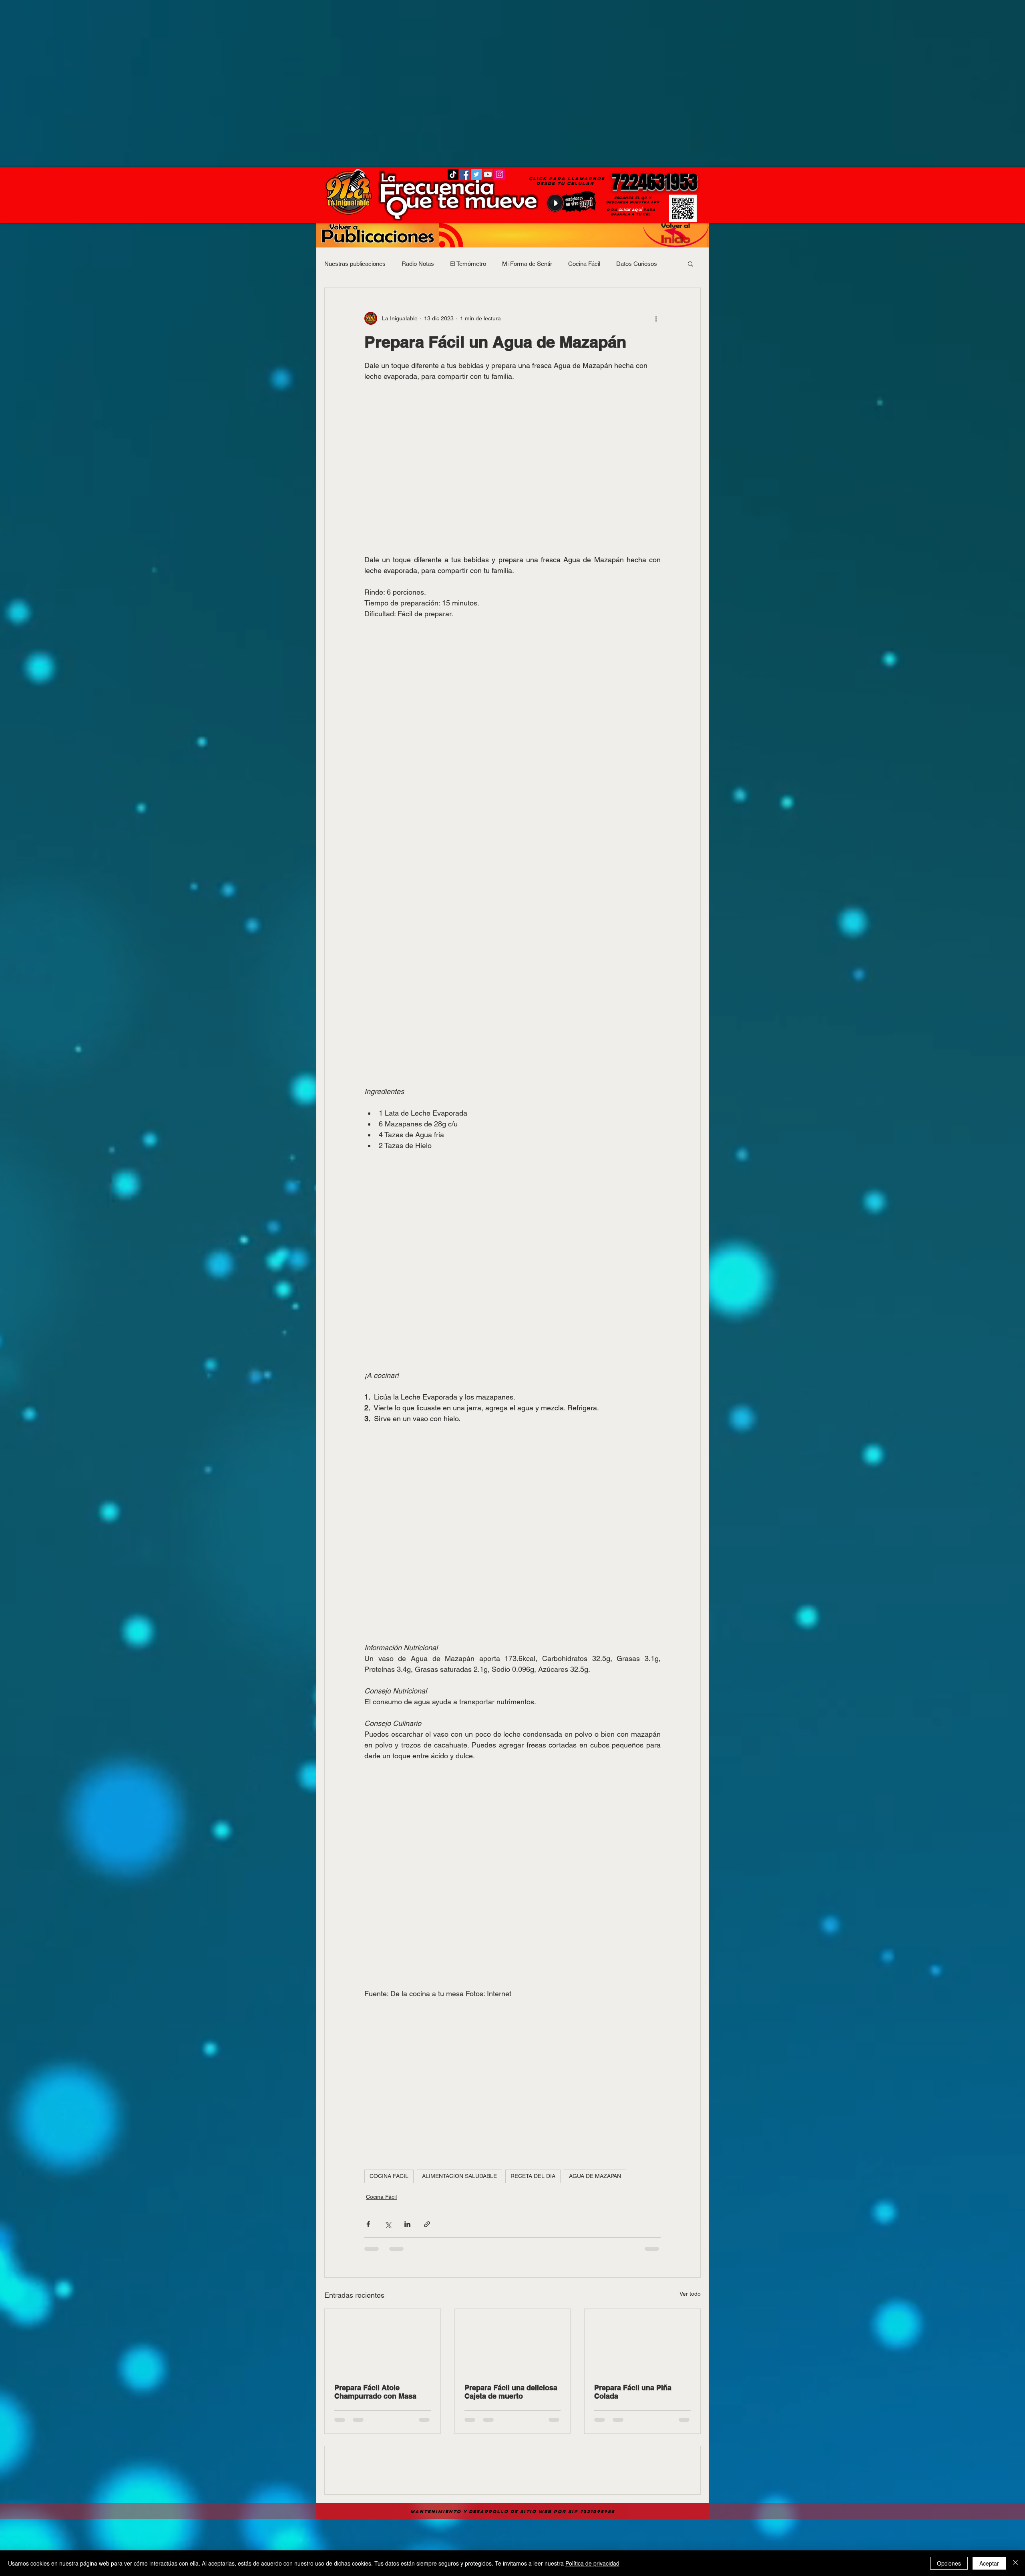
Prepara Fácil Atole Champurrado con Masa (375, 2392)
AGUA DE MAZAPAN (595, 2176)
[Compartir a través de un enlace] (427, 2224)
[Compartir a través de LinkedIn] (407, 2224)
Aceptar (989, 2563)
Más (622, 264)
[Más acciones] (656, 318)
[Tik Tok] (453, 174)
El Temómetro (468, 264)
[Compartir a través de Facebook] (368, 2224)
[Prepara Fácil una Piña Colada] (642, 2341)
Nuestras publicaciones (355, 264)
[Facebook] (465, 174)
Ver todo (690, 2294)
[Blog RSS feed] (451, 236)
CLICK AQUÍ (630, 210)
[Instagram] (499, 174)
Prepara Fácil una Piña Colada (633, 2392)
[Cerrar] (1015, 2563)
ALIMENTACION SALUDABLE (459, 2176)
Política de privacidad (592, 2563)
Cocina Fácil (584, 264)
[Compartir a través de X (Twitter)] (388, 2224)
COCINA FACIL (389, 2176)
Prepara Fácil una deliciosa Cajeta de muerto (511, 2392)
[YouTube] (488, 174)
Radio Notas (418, 264)
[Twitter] (476, 174)
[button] (690, 263)
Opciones (949, 2563)
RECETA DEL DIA (533, 2176)
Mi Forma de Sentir (527, 264)
